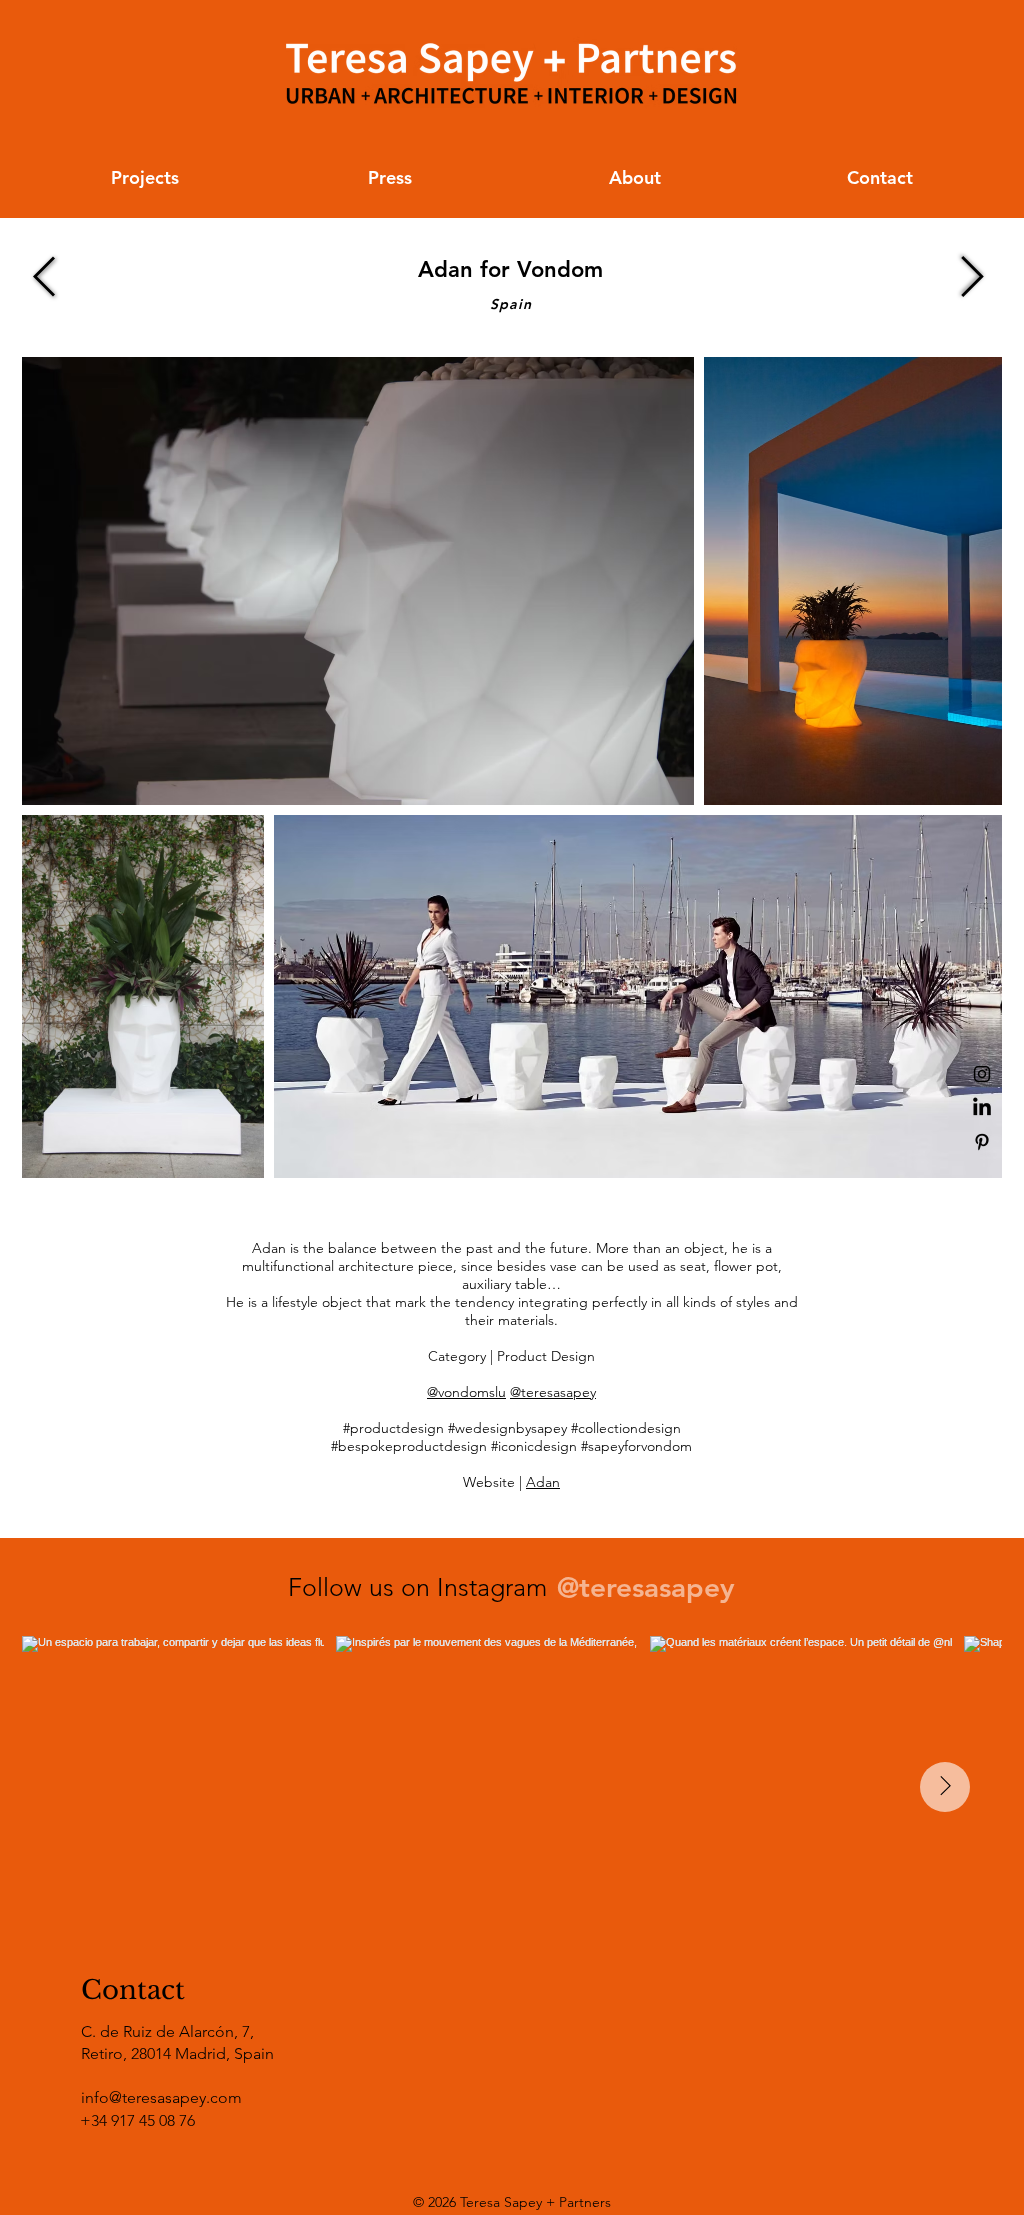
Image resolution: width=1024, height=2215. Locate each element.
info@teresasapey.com (161, 2097)
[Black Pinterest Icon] (982, 1142)
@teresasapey (553, 1392)
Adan (543, 1482)
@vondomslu (466, 1392)
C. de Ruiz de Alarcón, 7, (167, 2031)
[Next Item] (945, 1787)
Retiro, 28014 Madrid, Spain (177, 2053)
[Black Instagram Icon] (982, 1074)
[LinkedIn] (982, 1108)
